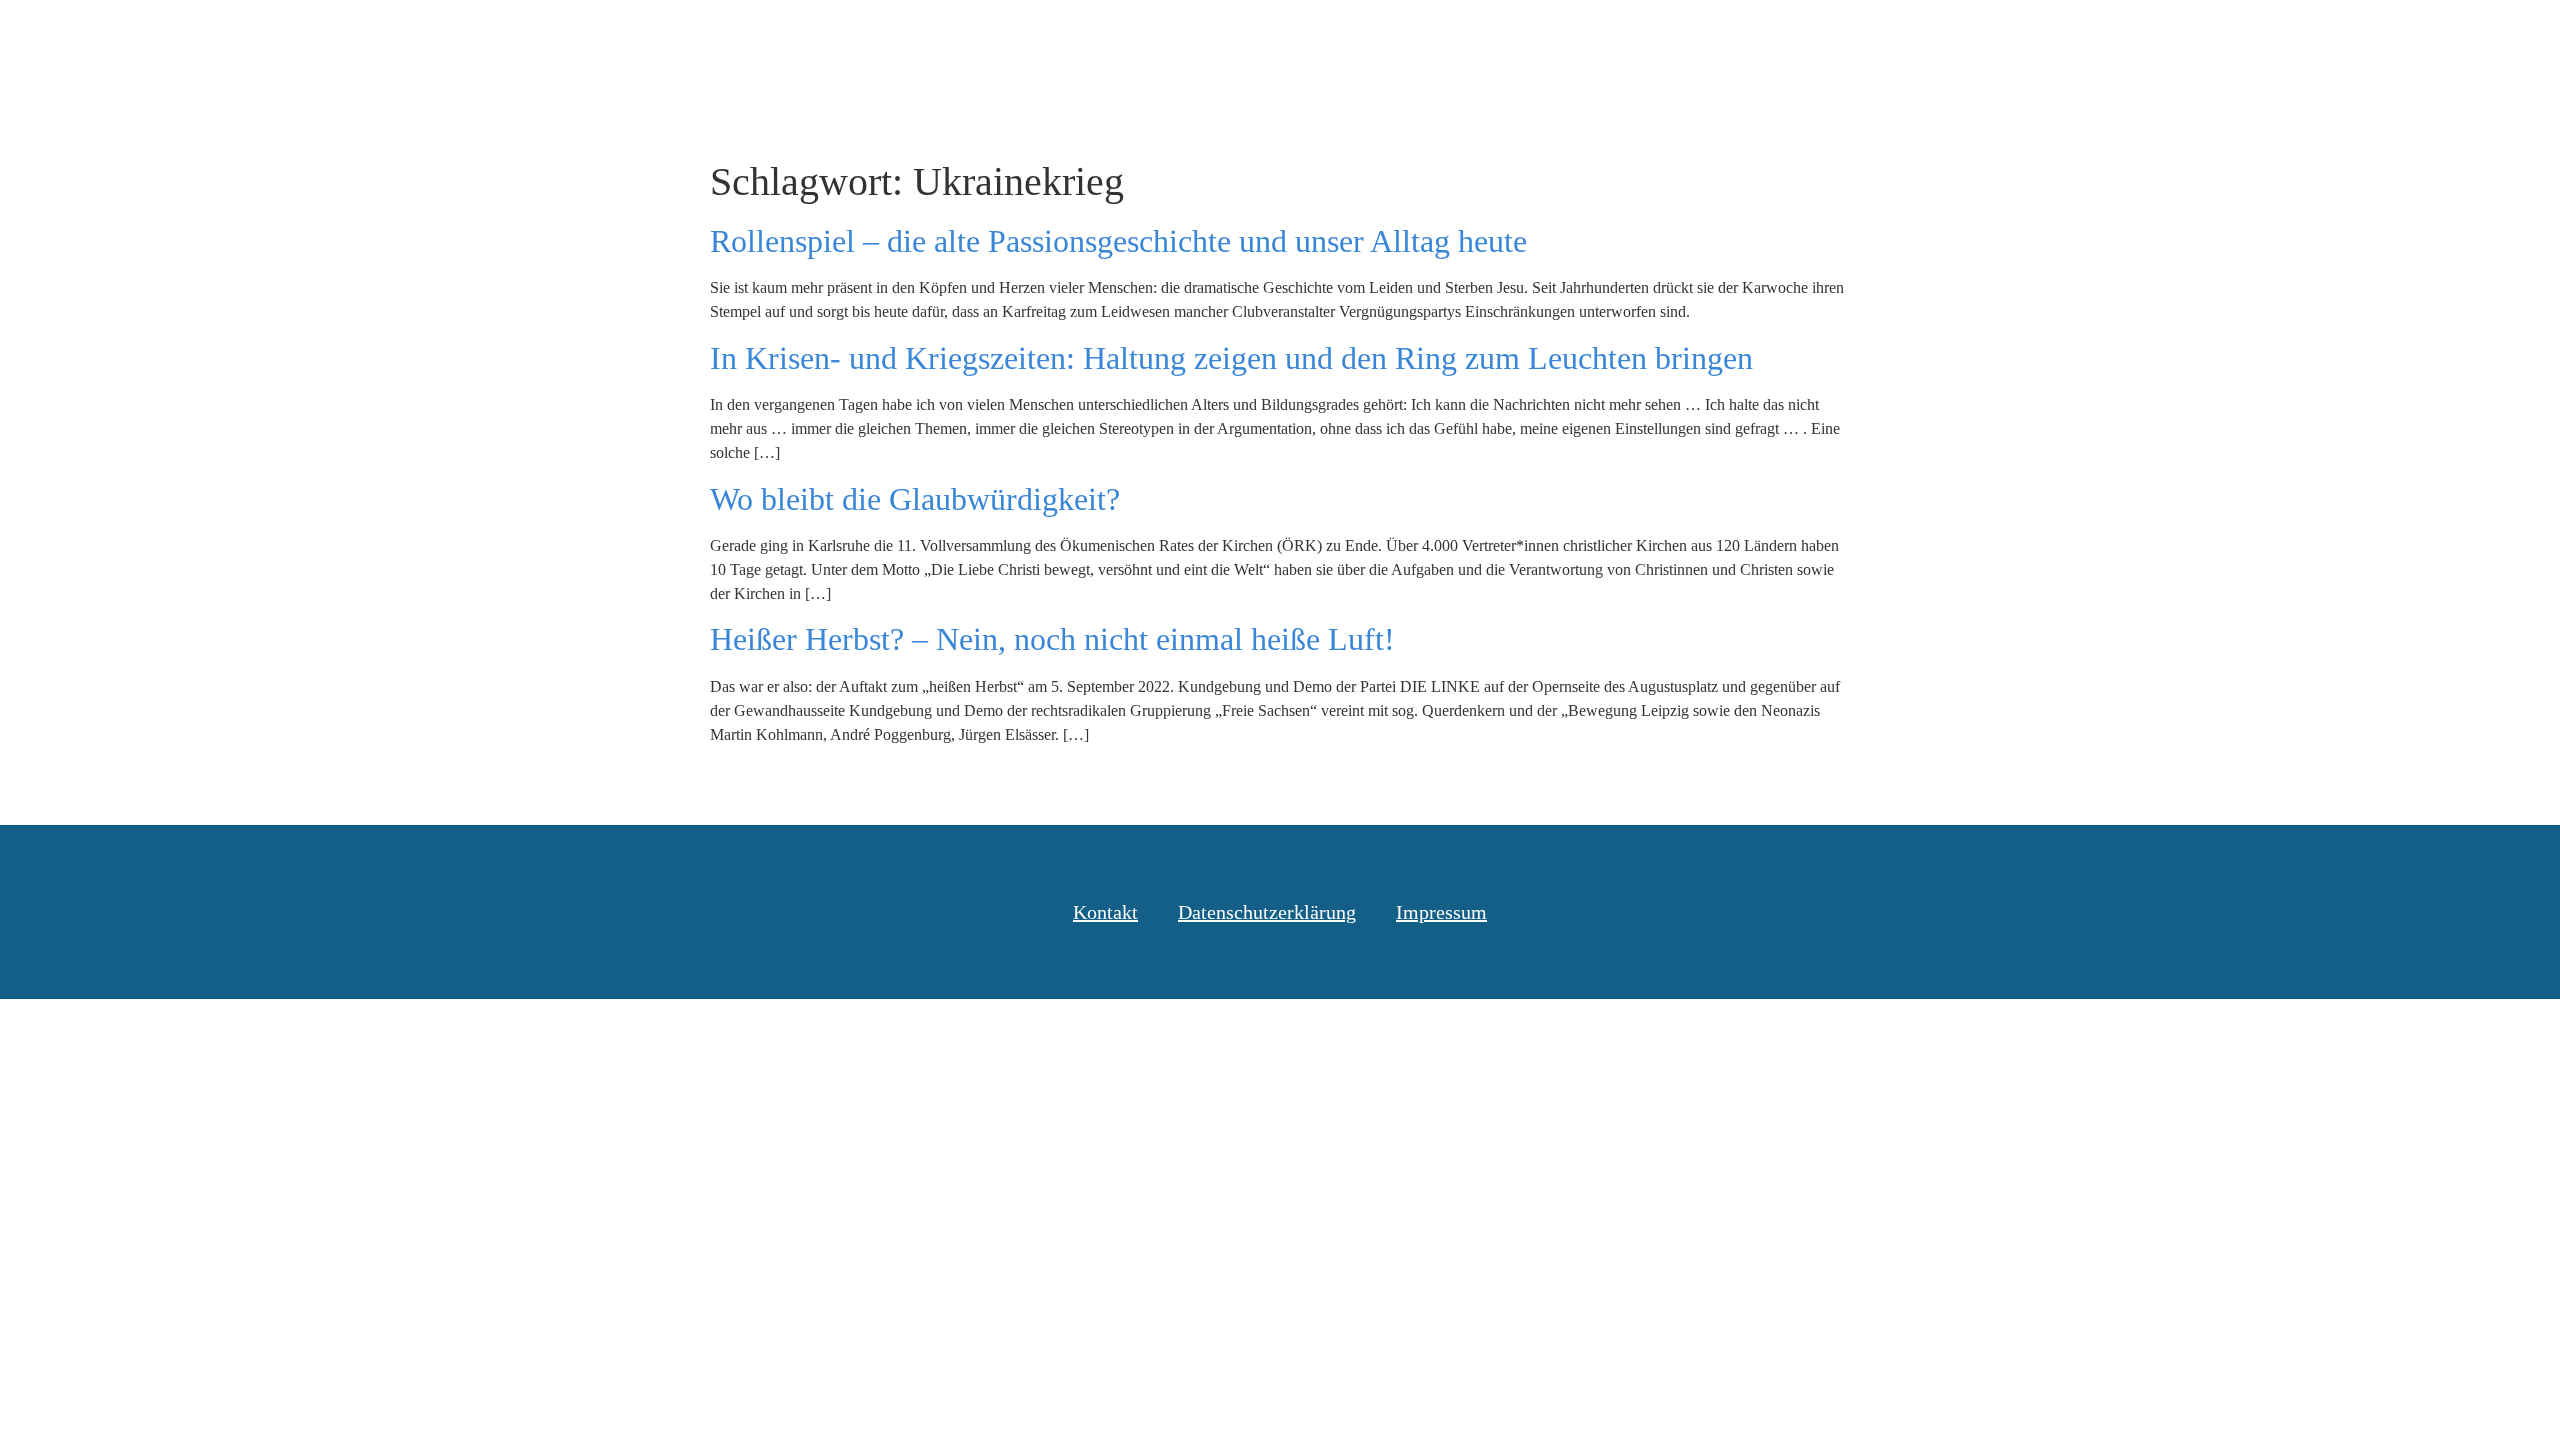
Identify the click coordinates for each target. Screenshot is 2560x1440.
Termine (2154, 39)
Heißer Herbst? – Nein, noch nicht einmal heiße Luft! (1052, 639)
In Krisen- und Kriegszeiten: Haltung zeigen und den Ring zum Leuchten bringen (1231, 358)
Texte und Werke (2011, 39)
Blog (1883, 39)
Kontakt (2334, 39)
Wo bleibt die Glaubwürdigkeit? (915, 499)
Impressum (1441, 912)
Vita (2245, 39)
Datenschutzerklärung (1267, 912)
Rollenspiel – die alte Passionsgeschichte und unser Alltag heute (1118, 241)
